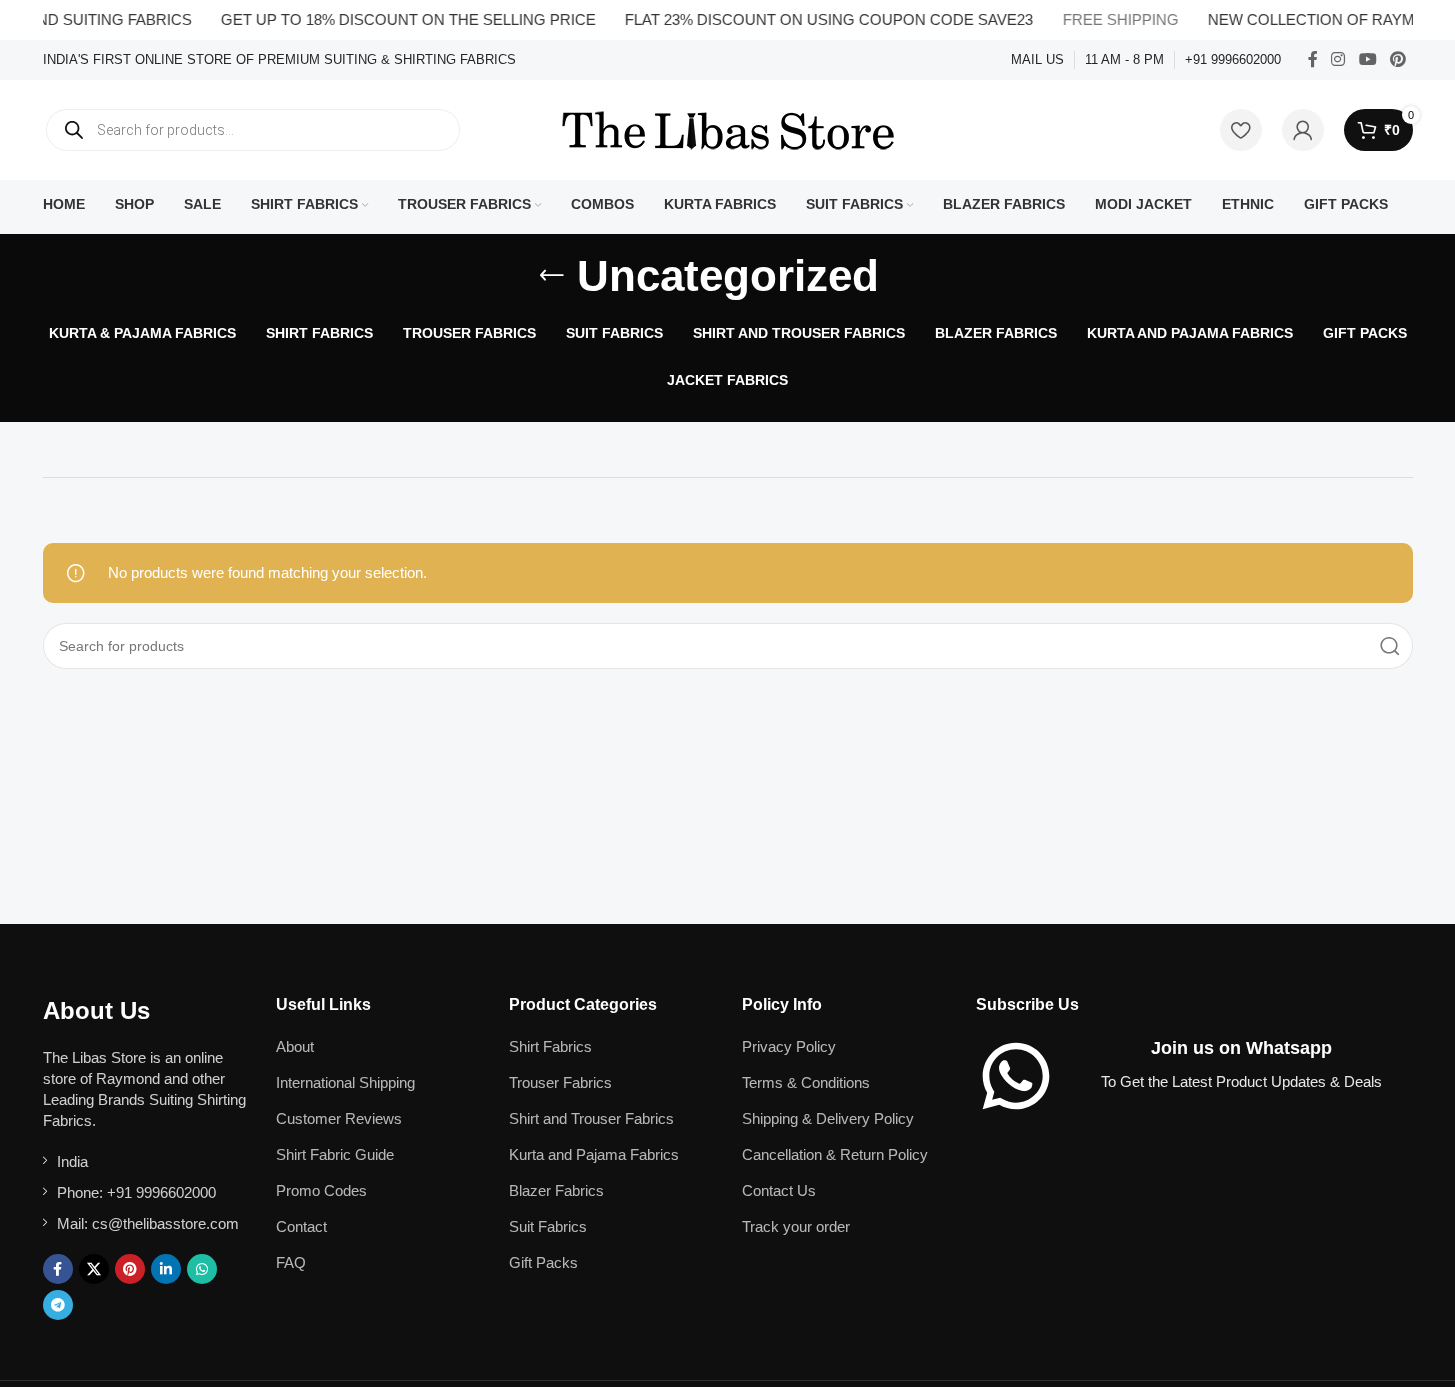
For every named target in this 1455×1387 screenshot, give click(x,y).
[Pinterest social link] (1397, 59)
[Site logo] (728, 128)
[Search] (1390, 646)
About (295, 1046)
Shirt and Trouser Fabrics (591, 1118)
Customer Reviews (339, 1118)
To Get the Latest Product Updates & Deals (1241, 1081)
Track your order (796, 1226)
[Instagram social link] (1338, 59)
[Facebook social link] (1313, 59)
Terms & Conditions (806, 1082)
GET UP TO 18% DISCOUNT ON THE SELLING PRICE (392, 19)
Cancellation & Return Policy (835, 1154)
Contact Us (779, 1190)
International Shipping (345, 1082)
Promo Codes (321, 1190)
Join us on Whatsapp (1241, 1048)
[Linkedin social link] (166, 1269)
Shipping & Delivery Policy (828, 1118)
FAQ (291, 1262)
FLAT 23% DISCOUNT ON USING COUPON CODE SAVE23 (813, 19)
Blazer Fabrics (556, 1190)
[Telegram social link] (58, 1305)
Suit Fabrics (548, 1226)
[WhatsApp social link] (202, 1269)
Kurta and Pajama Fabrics (594, 1154)
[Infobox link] (279, 60)
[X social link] (94, 1269)
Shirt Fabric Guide (335, 1154)
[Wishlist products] (1241, 130)
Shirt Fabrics (550, 1046)
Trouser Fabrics (560, 1082)
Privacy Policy (789, 1046)
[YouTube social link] (1367, 59)
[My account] (1303, 130)
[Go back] (552, 276)
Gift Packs (543, 1262)
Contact (301, 1226)
